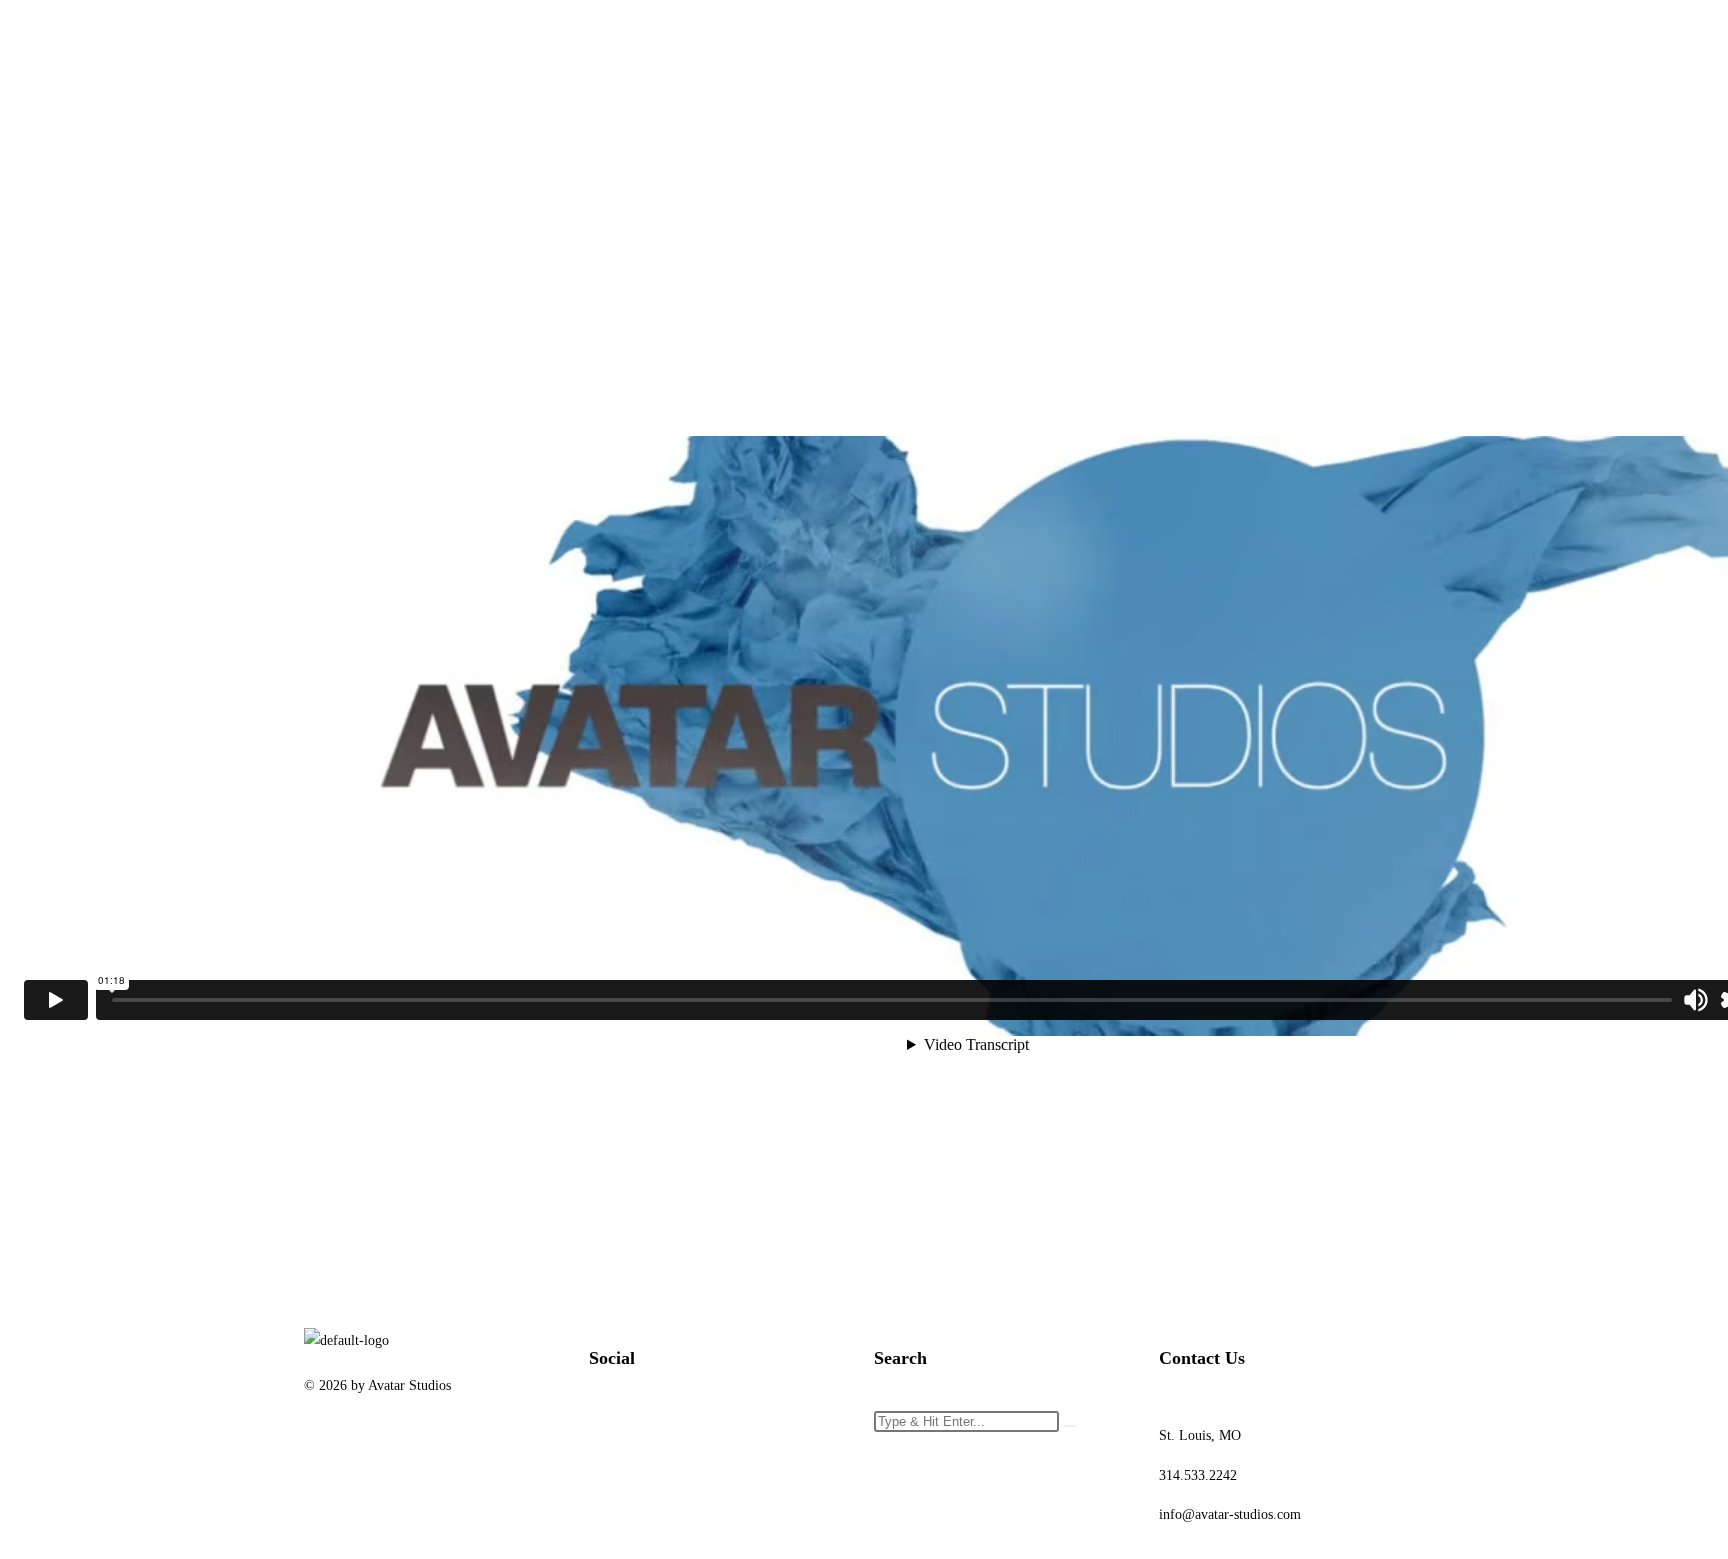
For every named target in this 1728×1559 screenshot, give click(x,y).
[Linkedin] (722, 1434)
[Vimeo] (776, 1434)
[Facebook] (614, 1434)
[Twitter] (668, 1434)
